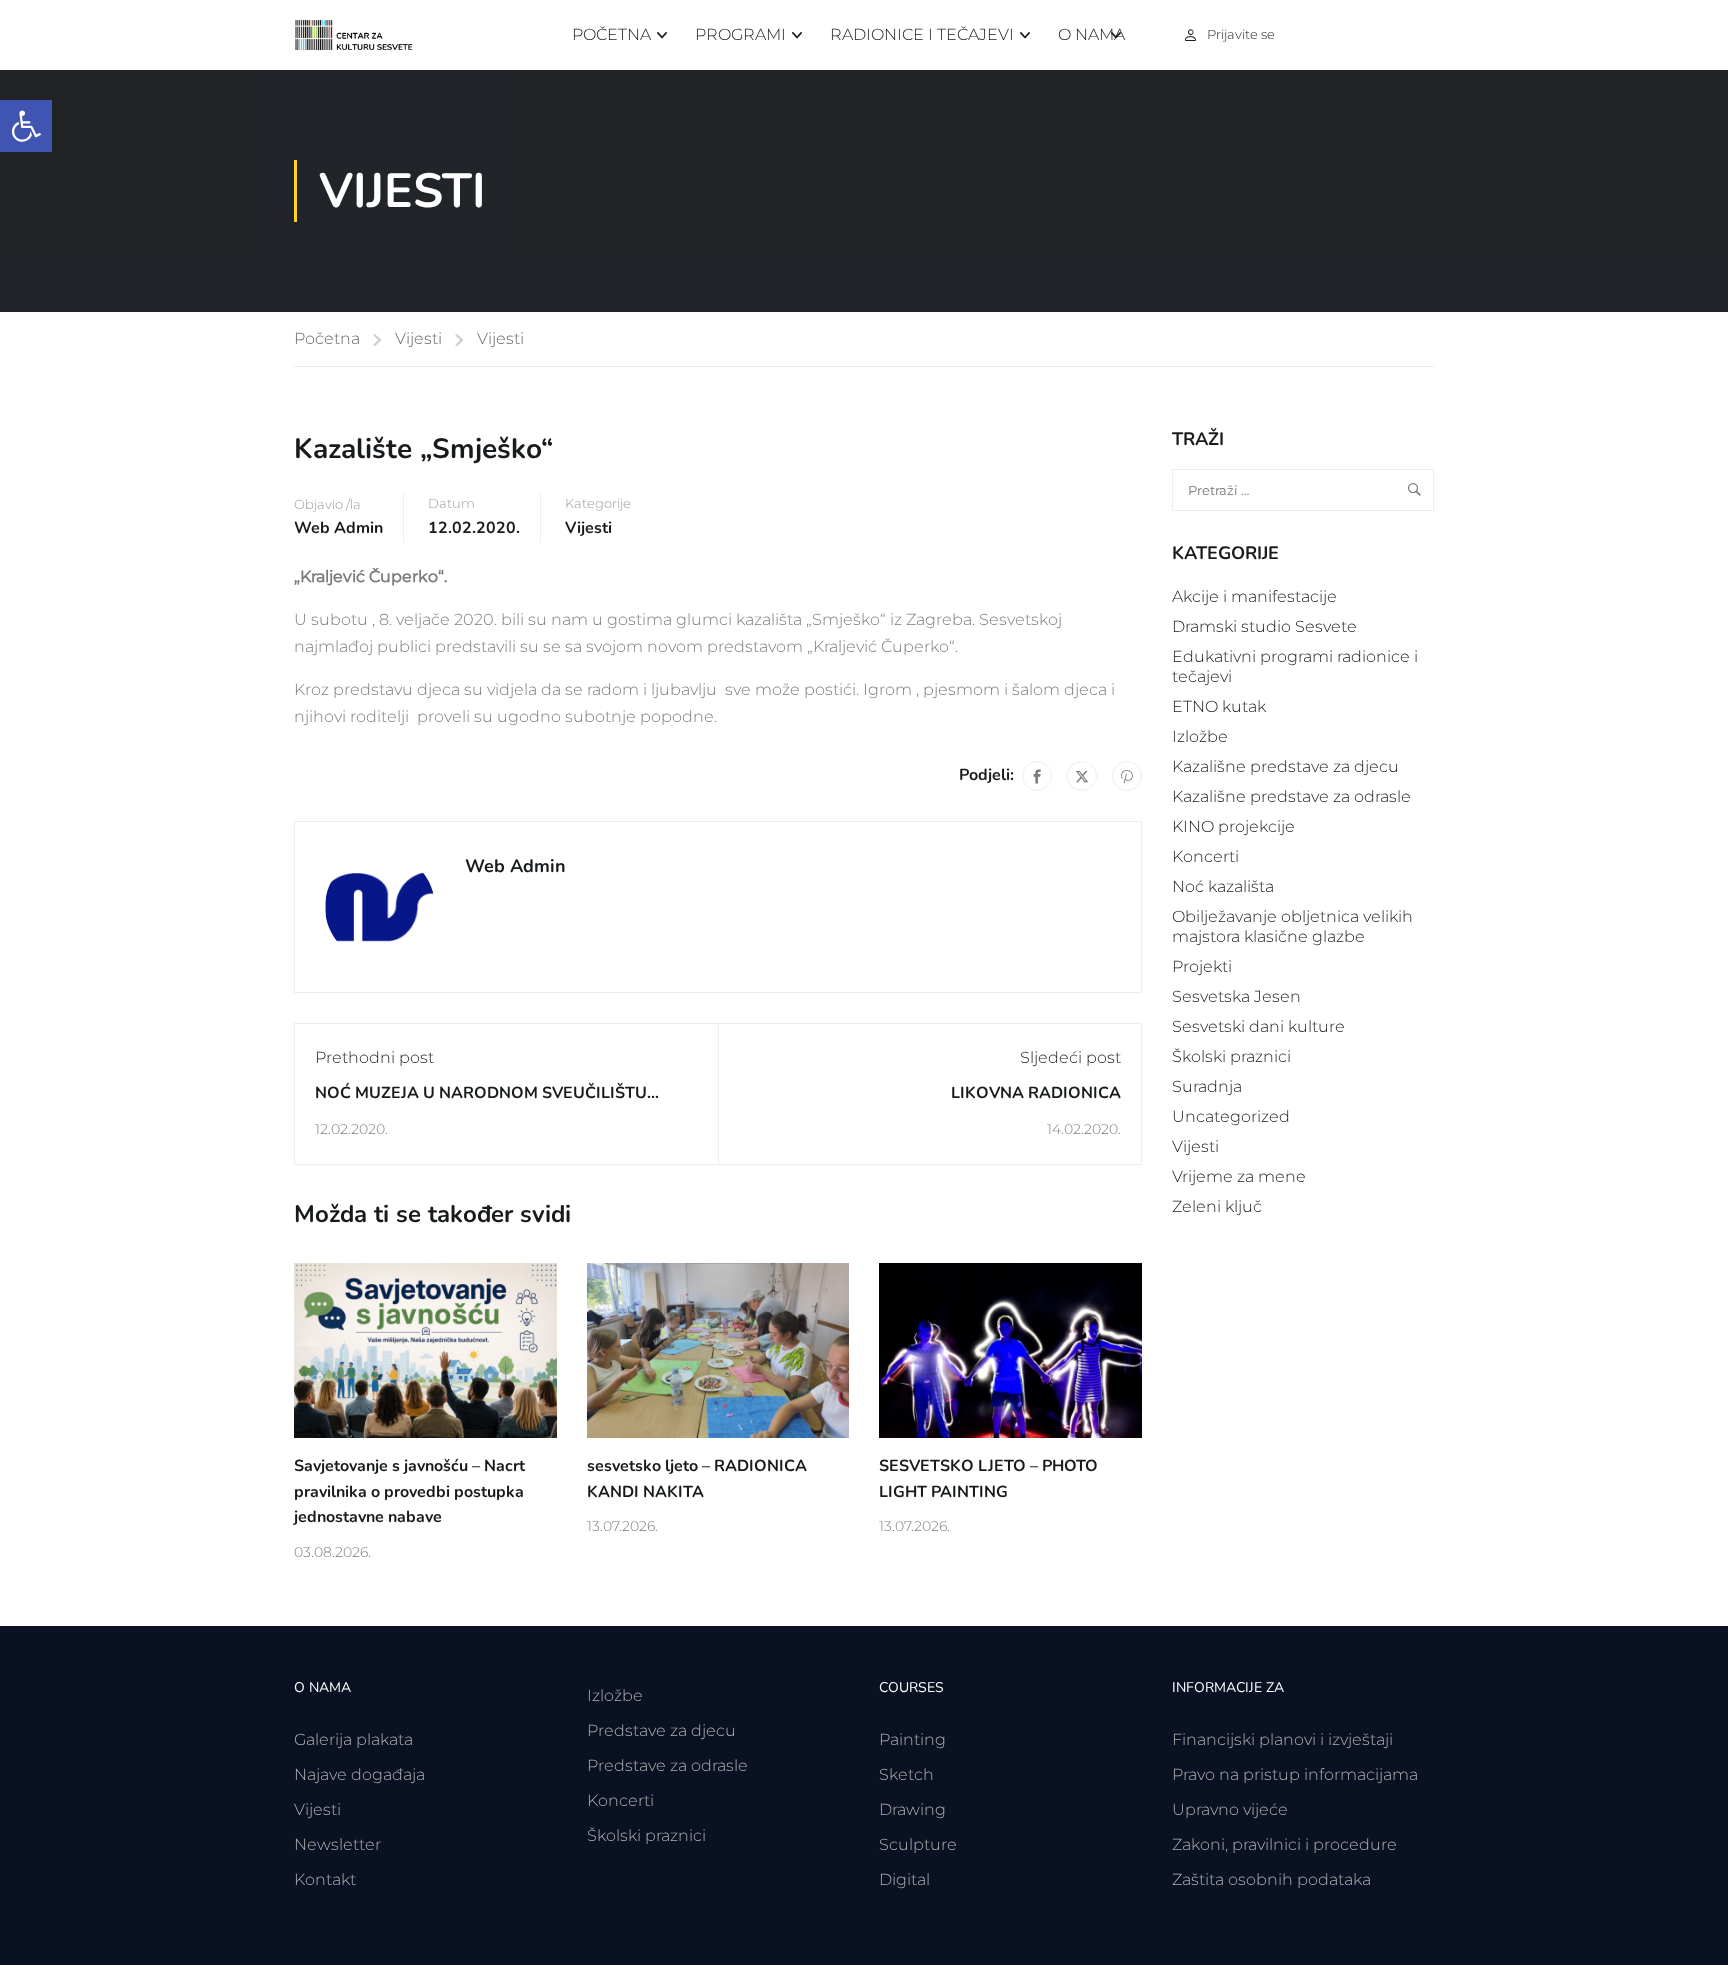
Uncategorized (1231, 1116)
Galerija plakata (353, 1739)
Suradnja (1207, 1086)
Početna (611, 34)
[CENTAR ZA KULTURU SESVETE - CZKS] (364, 35)
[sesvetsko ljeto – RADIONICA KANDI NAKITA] (718, 1349)
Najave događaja (359, 1774)
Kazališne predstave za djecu (1285, 766)
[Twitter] (1082, 776)
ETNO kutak (1219, 706)
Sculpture (918, 1844)
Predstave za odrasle (667, 1765)
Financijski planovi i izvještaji (1282, 1739)
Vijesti (418, 338)
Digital (904, 1879)
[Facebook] (1037, 776)
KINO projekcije (1233, 826)
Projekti (1202, 966)
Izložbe (1200, 736)
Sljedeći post (1070, 1057)
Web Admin (338, 528)
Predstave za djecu (661, 1730)
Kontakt (325, 1879)
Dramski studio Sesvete (1264, 626)
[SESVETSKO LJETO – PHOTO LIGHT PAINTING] (1010, 1349)
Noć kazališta (1223, 886)
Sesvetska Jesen (1236, 996)
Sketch (906, 1774)
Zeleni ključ (1217, 1206)
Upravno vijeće (1230, 1809)
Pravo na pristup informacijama (1295, 1774)
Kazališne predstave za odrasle (1291, 796)
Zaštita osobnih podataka (1271, 1879)
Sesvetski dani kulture (1258, 1026)
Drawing (912, 1809)
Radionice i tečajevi (922, 34)
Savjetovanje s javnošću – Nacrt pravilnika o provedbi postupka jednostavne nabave (409, 1491)
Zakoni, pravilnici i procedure (1284, 1844)
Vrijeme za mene (1239, 1176)
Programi (740, 34)
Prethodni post (374, 1057)
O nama (1091, 34)
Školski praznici (1231, 1056)
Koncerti (1205, 856)
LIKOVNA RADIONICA (1036, 1093)
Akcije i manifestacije (1254, 596)
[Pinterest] (1127, 776)
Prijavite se (1241, 34)
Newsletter (337, 1844)
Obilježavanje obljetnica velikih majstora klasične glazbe (1292, 926)
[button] (26, 126)
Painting (912, 1739)
